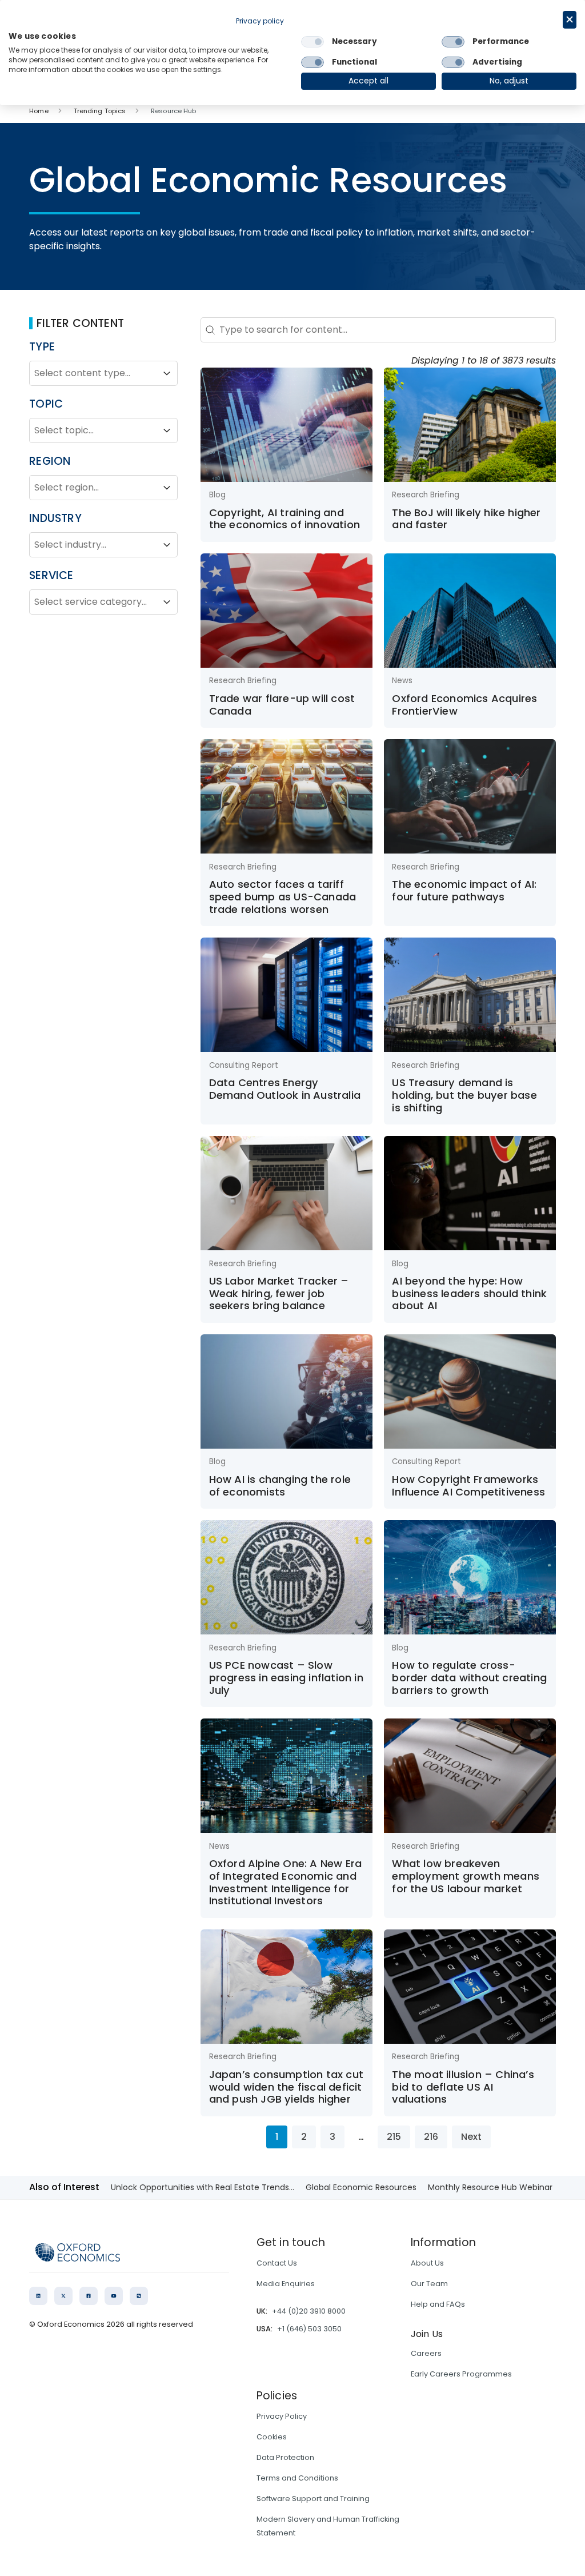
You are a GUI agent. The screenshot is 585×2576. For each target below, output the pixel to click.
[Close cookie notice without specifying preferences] (570, 20)
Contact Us (277, 2263)
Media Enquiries (286, 2284)
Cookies (272, 2437)
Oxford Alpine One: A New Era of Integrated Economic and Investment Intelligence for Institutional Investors (286, 1882)
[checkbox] (312, 42)
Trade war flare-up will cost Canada (282, 705)
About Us (427, 2263)
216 (431, 2137)
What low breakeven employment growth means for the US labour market (466, 1876)
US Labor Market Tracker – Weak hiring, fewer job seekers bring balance (279, 1293)
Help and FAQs (438, 2304)
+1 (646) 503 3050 (309, 2329)
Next (471, 2137)
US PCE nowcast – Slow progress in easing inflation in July (286, 1677)
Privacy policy (260, 21)
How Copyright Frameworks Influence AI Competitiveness (468, 1486)
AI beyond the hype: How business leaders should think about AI (469, 1293)
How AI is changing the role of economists (280, 1486)
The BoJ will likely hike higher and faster (466, 519)
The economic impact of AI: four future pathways (464, 890)
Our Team (429, 2284)
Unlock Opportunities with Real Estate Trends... (203, 2187)
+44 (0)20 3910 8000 (309, 2311)
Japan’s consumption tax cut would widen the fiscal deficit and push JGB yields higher (286, 2087)
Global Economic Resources (361, 2187)
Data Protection (285, 2457)
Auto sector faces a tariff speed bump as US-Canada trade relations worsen (283, 896)
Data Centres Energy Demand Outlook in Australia (285, 1089)
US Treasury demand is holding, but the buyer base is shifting (464, 1095)
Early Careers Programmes (461, 2374)
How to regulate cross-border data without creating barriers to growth (469, 1677)
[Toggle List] (167, 373)
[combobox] (93, 373)
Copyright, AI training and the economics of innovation (285, 519)
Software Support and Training (313, 2499)
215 (394, 2137)
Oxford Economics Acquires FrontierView (464, 705)
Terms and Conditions (297, 2478)
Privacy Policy (282, 2416)
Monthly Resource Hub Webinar (490, 2187)
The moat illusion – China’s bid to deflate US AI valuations (463, 2087)
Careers (426, 2353)
